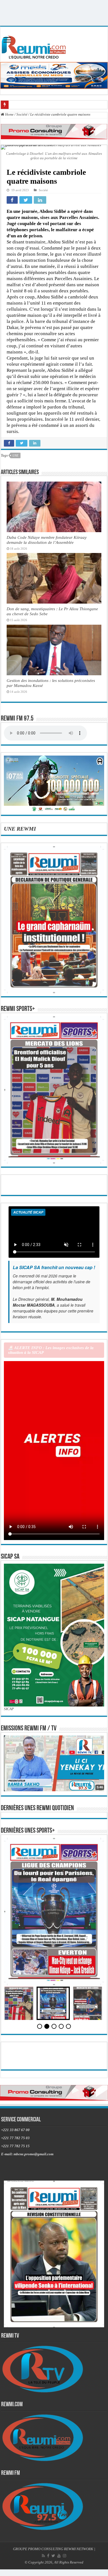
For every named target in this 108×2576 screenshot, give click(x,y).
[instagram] (65, 2556)
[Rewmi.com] (35, 46)
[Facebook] (48, 2556)
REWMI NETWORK (79, 2549)
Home (9, 114)
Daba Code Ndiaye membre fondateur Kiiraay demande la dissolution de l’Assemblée (47, 540)
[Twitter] (53, 2556)
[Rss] (43, 2556)
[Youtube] (59, 2556)
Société (22, 114)
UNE (16, 455)
